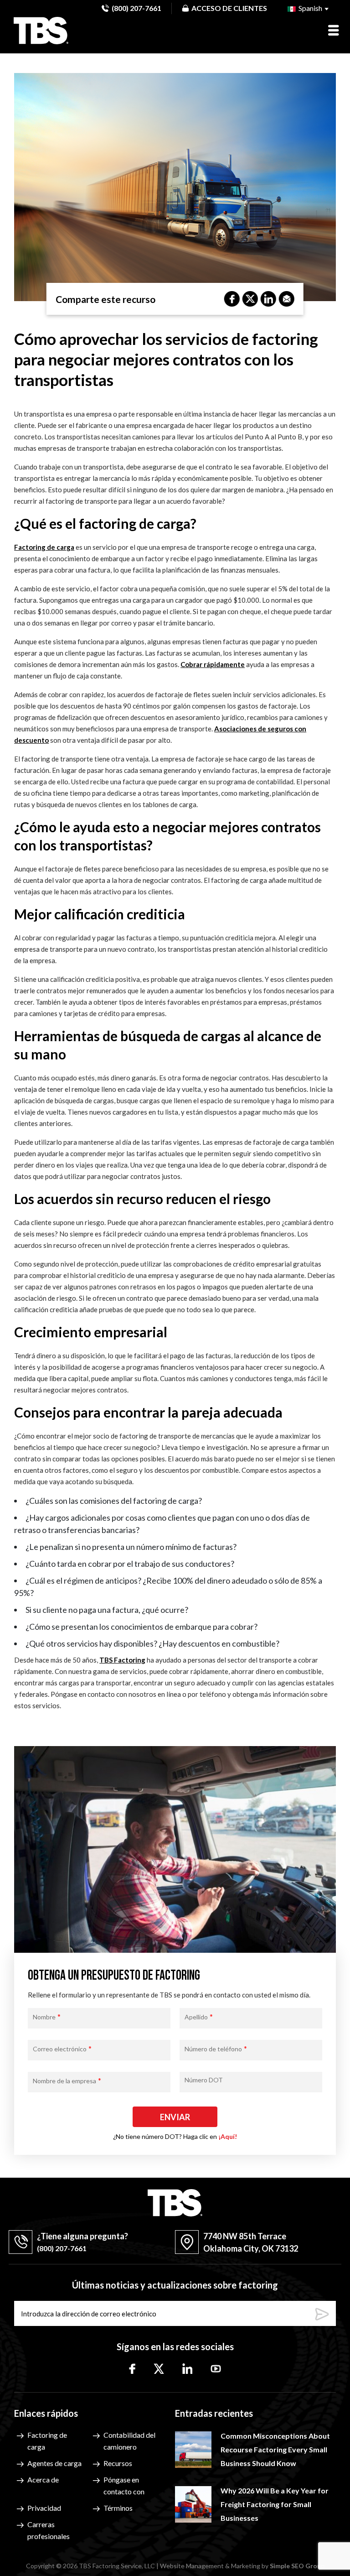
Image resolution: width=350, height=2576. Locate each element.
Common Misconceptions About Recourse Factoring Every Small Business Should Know (275, 2449)
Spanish (310, 8)
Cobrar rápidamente (213, 664)
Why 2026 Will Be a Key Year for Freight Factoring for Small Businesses (275, 2504)
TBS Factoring (122, 1660)
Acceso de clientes (229, 8)
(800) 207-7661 (136, 8)
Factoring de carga (44, 547)
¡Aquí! (228, 2136)
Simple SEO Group (297, 2566)
